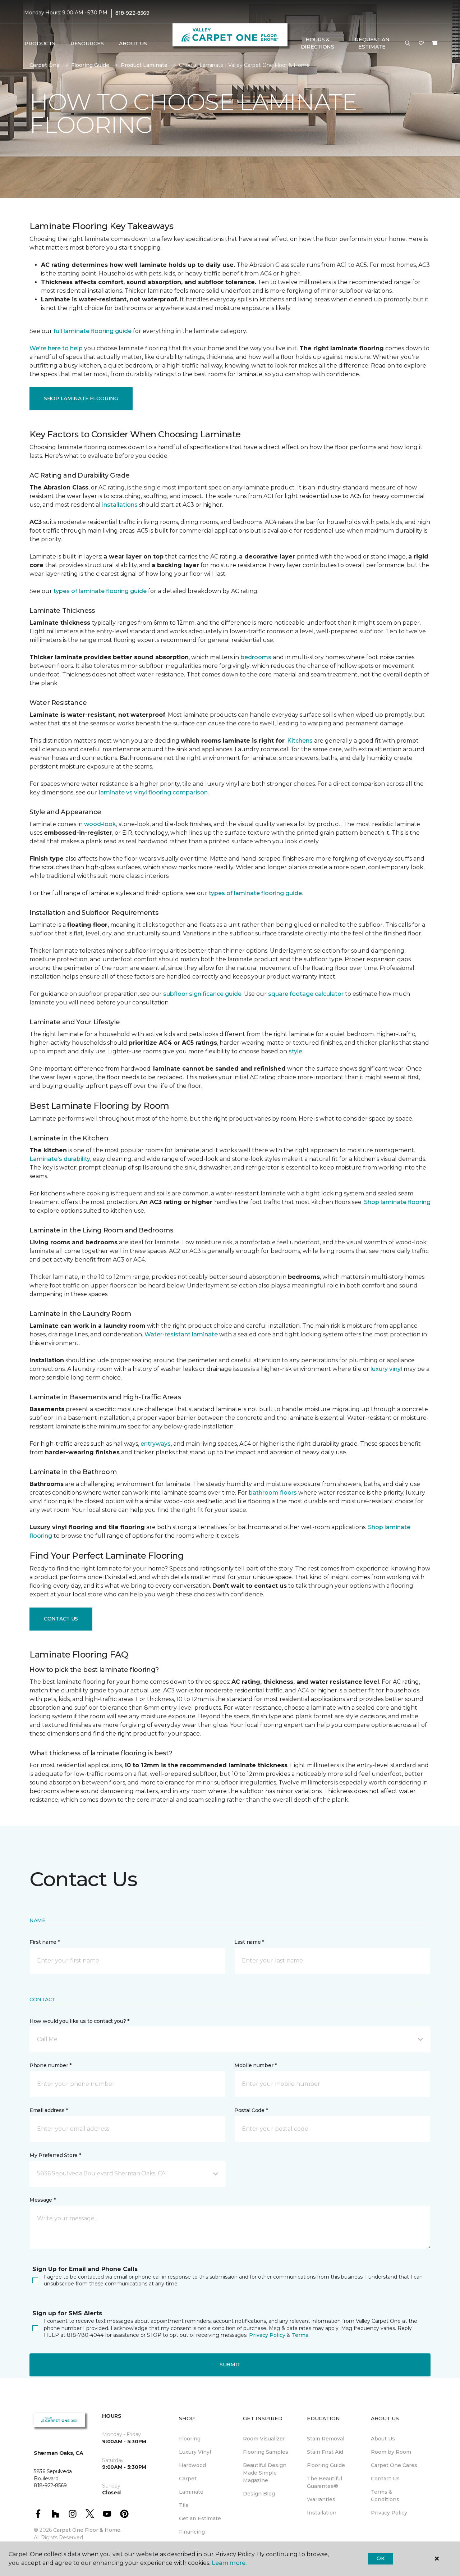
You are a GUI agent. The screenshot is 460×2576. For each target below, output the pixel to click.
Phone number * (50, 2065)
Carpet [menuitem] (188, 2479)
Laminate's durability (60, 1159)
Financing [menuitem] (192, 2532)
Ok (380, 2558)
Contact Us (61, 1619)
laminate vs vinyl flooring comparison (153, 792)
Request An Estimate (372, 43)
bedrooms (256, 657)
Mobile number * (256, 2065)
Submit (230, 2365)
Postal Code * (251, 2110)
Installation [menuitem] (322, 2513)
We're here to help (56, 348)
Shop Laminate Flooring (81, 398)
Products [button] (40, 44)
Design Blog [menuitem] (259, 2494)
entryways (156, 1444)
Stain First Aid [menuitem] (325, 2452)
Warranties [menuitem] (321, 2499)
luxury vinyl (386, 1369)
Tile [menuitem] (184, 2505)
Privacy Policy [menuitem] (389, 2513)
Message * (42, 2200)
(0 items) (435, 43)
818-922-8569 (132, 13)
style (295, 1051)
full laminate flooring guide (93, 331)
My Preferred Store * (55, 2155)
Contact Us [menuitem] (385, 2479)
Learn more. (229, 2563)
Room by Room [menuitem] (391, 2452)
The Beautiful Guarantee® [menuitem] (325, 2482)
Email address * (49, 2110)
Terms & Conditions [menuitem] (385, 2496)
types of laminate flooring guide (100, 591)
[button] (408, 44)
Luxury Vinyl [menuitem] (195, 2452)
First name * (45, 1942)
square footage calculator (306, 994)
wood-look (100, 824)
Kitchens (300, 741)
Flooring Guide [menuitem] (326, 2465)
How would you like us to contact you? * (79, 2021)
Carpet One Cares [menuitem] (394, 2465)
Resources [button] (87, 44)
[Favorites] (421, 44)
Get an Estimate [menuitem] (200, 2518)
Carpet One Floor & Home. (87, 2530)
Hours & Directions (318, 43)
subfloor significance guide (202, 994)
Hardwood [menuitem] (192, 2465)
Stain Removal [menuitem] (326, 2439)
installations (120, 505)
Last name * (249, 1942)
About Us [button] (133, 44)
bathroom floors (273, 1493)
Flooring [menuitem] (190, 2439)
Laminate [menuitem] (191, 2492)
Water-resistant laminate (181, 1334)
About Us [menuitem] (383, 2439)
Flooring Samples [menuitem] (266, 2452)
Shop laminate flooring (397, 1202)
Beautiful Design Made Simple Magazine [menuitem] (265, 2473)
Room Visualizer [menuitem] (264, 2439)
